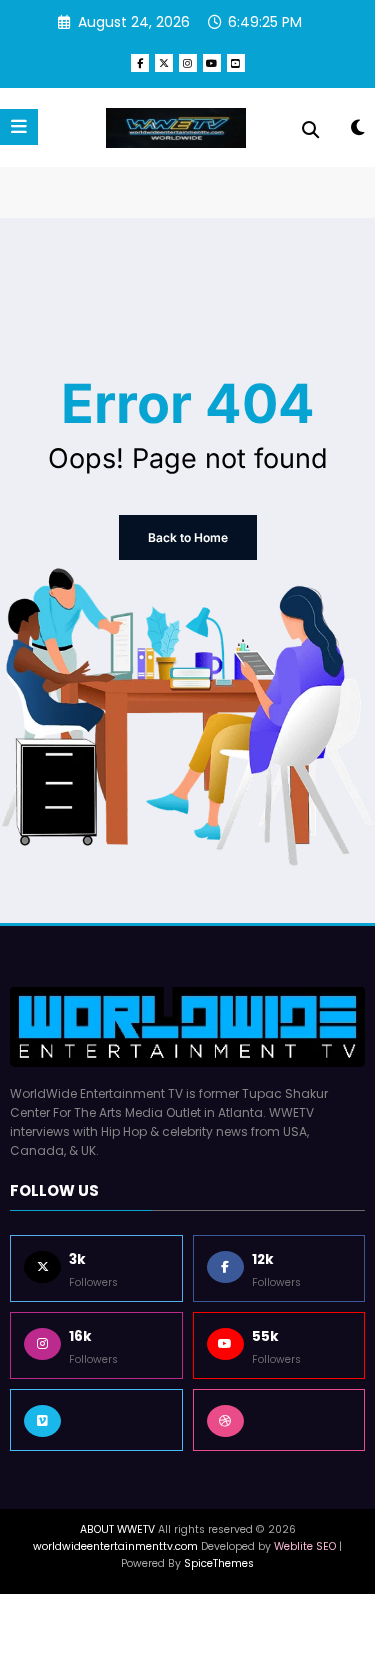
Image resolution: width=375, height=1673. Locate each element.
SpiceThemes (219, 1563)
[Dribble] (279, 1420)
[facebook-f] (140, 63)
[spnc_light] (357, 131)
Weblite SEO (305, 1546)
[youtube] (212, 63)
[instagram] (188, 63)
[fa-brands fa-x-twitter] (164, 63)
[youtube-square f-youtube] (236, 63)
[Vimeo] (96, 1420)
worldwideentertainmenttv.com (115, 1546)
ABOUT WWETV (117, 1529)
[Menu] (19, 127)
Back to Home (188, 537)
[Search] (310, 130)
